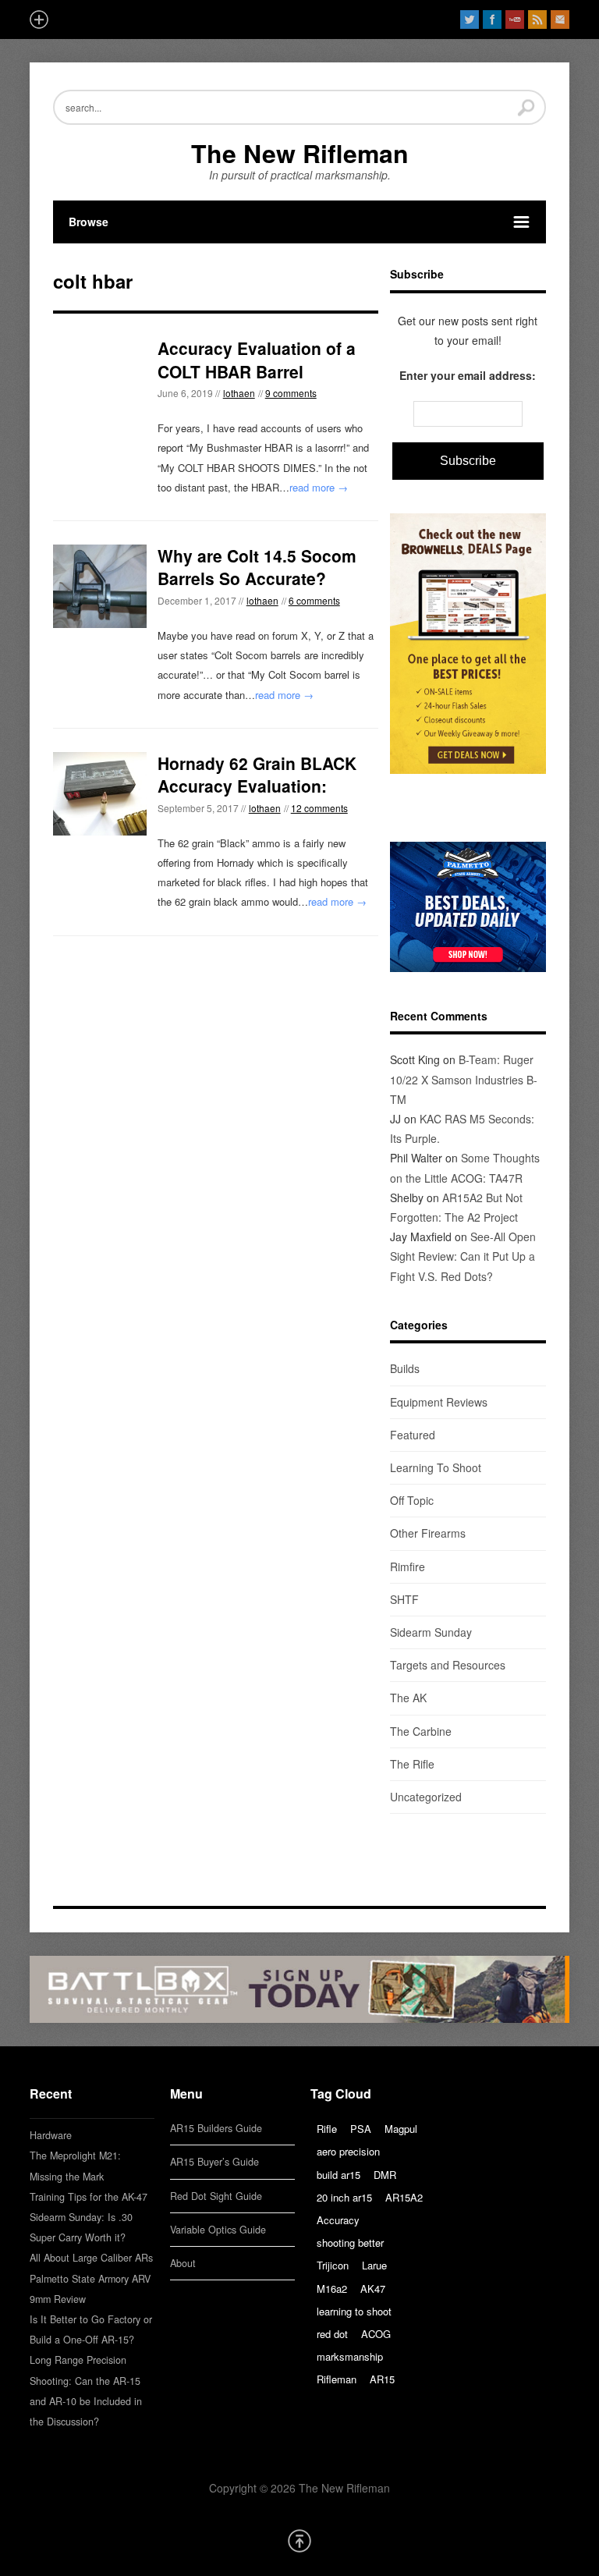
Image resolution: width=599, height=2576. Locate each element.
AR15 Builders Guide (216, 2128)
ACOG (376, 2334)
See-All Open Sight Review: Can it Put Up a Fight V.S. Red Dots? (463, 1256)
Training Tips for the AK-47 (89, 2197)
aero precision (348, 2151)
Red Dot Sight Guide (216, 2196)
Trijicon (333, 2265)
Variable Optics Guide (218, 2230)
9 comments (291, 393)
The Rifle (412, 1764)
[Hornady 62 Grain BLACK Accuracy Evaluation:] (100, 794)
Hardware (51, 2135)
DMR (385, 2175)
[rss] (537, 20)
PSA (361, 2129)
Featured (413, 1435)
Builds (405, 1368)
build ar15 (338, 2175)
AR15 (382, 2379)
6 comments (314, 600)
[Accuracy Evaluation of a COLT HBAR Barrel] (100, 384)
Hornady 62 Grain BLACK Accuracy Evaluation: (257, 774)
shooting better (350, 2242)
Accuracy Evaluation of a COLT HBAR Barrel (257, 359)
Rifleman (337, 2379)
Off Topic (412, 1500)
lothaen (239, 393)
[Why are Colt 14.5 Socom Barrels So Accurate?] (100, 586)
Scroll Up (299, 2541)
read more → (319, 487)
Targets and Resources (448, 1665)
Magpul (401, 2129)
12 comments (319, 808)
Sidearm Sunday (431, 1632)
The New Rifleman (300, 153)
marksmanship (350, 2356)
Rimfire (408, 1567)
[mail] (560, 20)
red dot (332, 2334)
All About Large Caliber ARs (91, 2258)
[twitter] (470, 20)
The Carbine (421, 1731)
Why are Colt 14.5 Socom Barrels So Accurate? (257, 567)
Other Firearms (428, 1533)
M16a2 (332, 2289)
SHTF (404, 1599)
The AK (408, 1698)
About (183, 2263)
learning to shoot (354, 2311)
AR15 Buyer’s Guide (214, 2162)
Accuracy (338, 2220)
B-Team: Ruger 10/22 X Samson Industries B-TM (464, 1079)
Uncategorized (426, 1797)
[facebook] (492, 20)
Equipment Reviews (439, 1402)
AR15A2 (404, 2197)
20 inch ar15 (344, 2197)
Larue (374, 2265)
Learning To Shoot (436, 1467)
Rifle (327, 2129)
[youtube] (515, 20)
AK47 (373, 2289)
